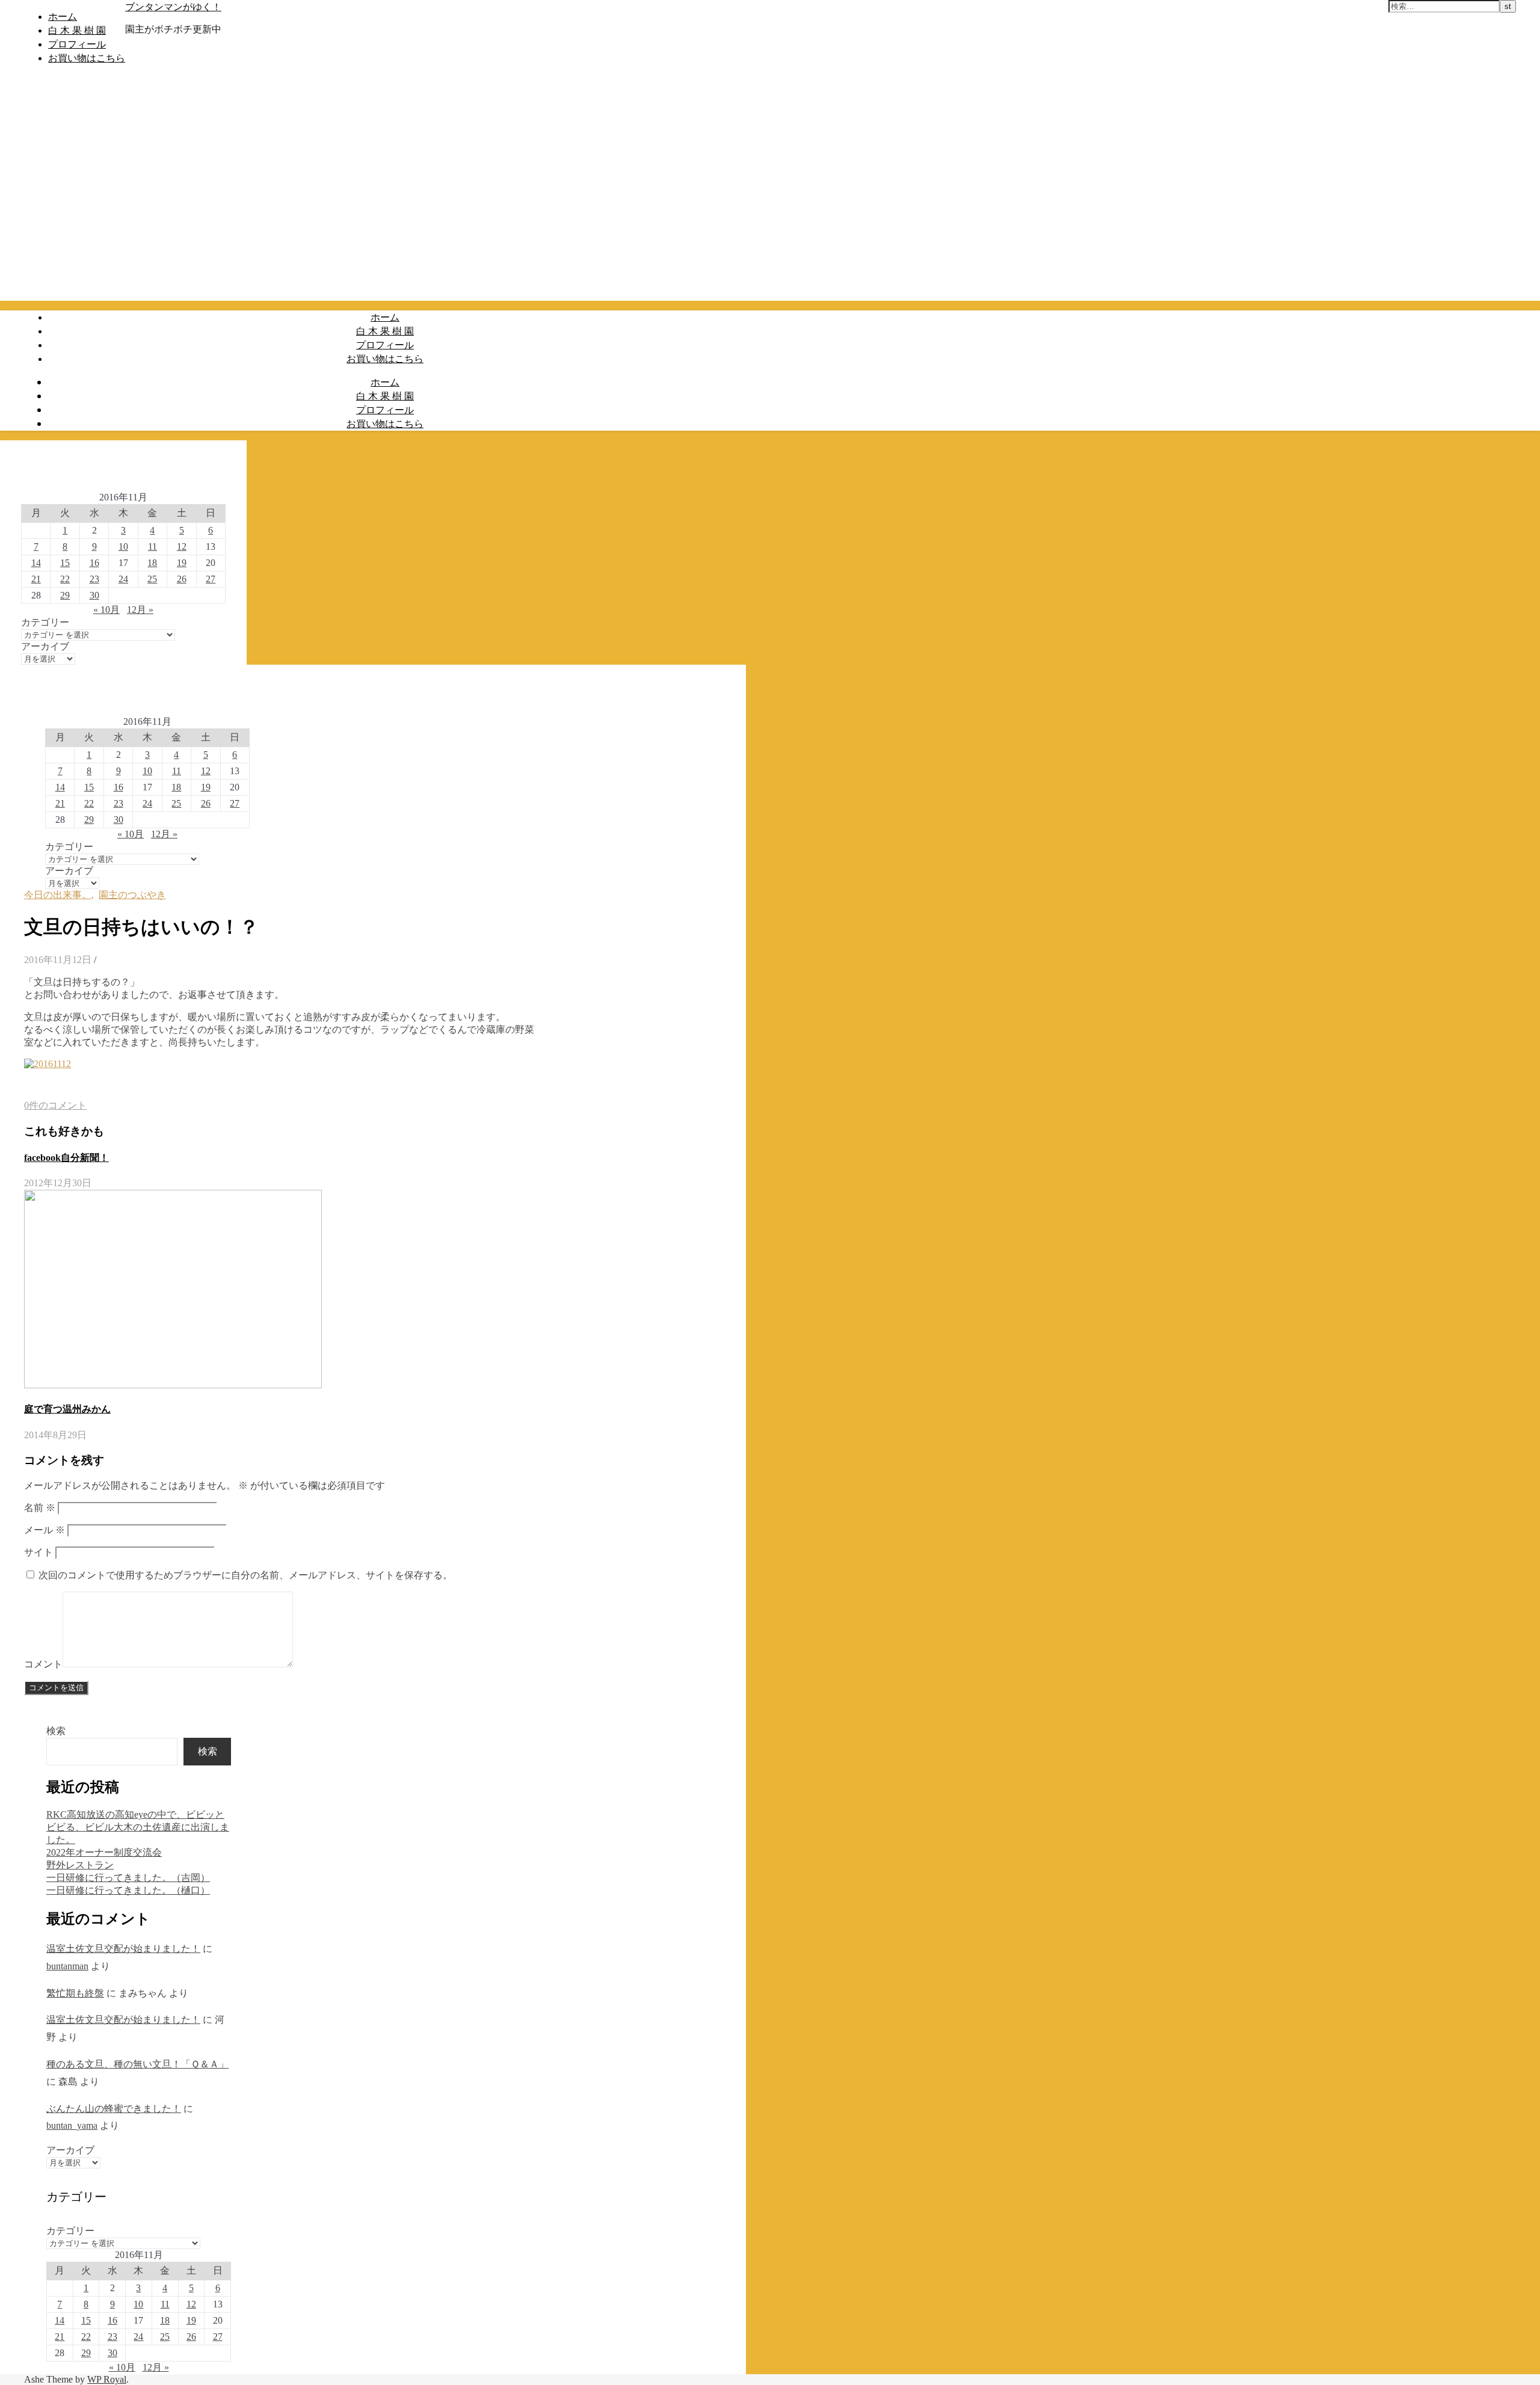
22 (65, 579)
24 (123, 579)
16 (94, 563)
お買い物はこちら (87, 58)
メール (45, 1530)
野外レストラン (80, 1865)
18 (152, 563)
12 (182, 546)
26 (182, 579)
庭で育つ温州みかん (67, 1409)
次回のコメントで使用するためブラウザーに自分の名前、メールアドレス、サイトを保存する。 (245, 1575)
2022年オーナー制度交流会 (104, 1852)
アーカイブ (45, 646)
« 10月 (106, 610)
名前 (40, 1508)
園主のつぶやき (132, 895)
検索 (56, 1731)
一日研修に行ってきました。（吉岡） (128, 1878)
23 (94, 579)
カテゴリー (45, 622)
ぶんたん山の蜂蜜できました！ (114, 2109)
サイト (38, 1552)
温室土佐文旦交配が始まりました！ (123, 1949)
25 (152, 579)
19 (182, 563)
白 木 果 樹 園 (77, 30)
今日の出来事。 (58, 895)
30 (94, 595)
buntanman (67, 1966)
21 (36, 579)
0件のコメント (55, 1105)
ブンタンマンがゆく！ (173, 7)
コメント (43, 1664)
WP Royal (107, 2379)
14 (36, 563)
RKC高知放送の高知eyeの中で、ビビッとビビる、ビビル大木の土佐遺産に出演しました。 (138, 1827)
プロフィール (77, 44)
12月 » (140, 610)
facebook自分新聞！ (66, 1158)
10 (123, 546)
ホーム (63, 16)
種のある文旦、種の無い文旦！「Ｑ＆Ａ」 (137, 2064)
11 (152, 546)
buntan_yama (72, 2125)
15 (65, 563)
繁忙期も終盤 (75, 1993)
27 (211, 579)
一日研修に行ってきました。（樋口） (128, 1890)
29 (65, 595)
